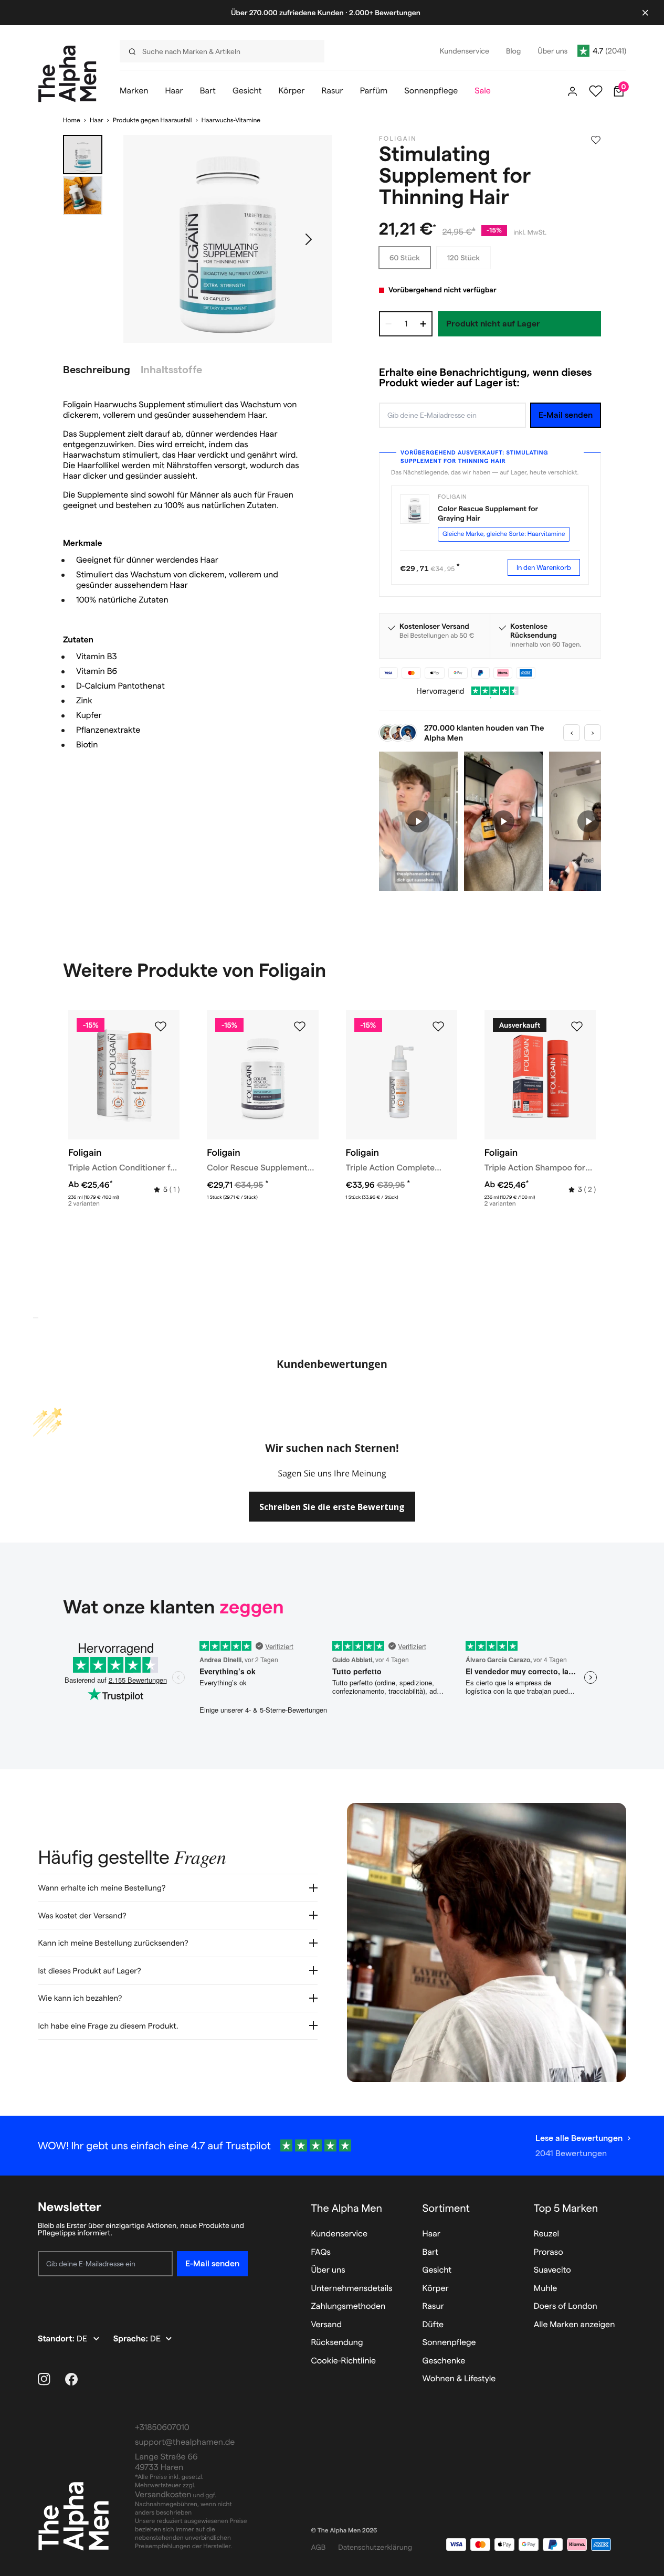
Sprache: (132, 2339)
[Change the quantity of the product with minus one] (388, 324)
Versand (326, 2325)
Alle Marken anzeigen (575, 2325)
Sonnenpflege (449, 2343)
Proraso (549, 2252)
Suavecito (552, 2270)
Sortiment (446, 2208)
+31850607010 (162, 2428)
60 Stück (405, 258)
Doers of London (566, 2306)
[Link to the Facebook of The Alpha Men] (71, 2379)
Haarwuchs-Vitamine (231, 120)
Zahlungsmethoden (348, 2306)
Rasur (433, 2306)
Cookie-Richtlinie (343, 2361)
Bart (430, 2252)
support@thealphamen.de (185, 2442)
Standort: (57, 2339)
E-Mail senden (566, 415)
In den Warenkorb (544, 567)
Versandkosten (163, 2495)
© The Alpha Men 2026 (344, 2531)
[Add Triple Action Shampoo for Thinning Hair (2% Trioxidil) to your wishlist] (577, 1027)
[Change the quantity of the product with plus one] (423, 324)
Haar (97, 120)
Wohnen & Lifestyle (459, 2379)
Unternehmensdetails (351, 2289)
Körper (436, 2289)
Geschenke (444, 2361)
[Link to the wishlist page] (596, 91)
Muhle (546, 2289)
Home (72, 120)
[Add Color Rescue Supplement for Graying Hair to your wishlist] (300, 1027)
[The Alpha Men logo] (67, 74)
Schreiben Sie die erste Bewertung (332, 1507)
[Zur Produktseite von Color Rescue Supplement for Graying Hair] (415, 509)
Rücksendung (337, 2343)
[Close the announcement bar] (645, 13)
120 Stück (463, 258)
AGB (318, 2547)
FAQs (321, 2252)
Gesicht (437, 2270)
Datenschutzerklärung (375, 2547)
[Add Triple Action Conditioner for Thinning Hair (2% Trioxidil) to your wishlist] (161, 1027)
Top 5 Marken (566, 2208)
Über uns (328, 2270)
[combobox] (217, 51)
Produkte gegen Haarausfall (152, 120)
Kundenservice (339, 2234)
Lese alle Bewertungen (579, 2138)
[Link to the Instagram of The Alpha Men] (44, 2379)
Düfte (433, 2325)
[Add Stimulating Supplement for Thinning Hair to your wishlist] (596, 140)
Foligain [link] (398, 139)
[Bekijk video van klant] (418, 822)
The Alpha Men (346, 2208)
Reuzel (546, 2234)
